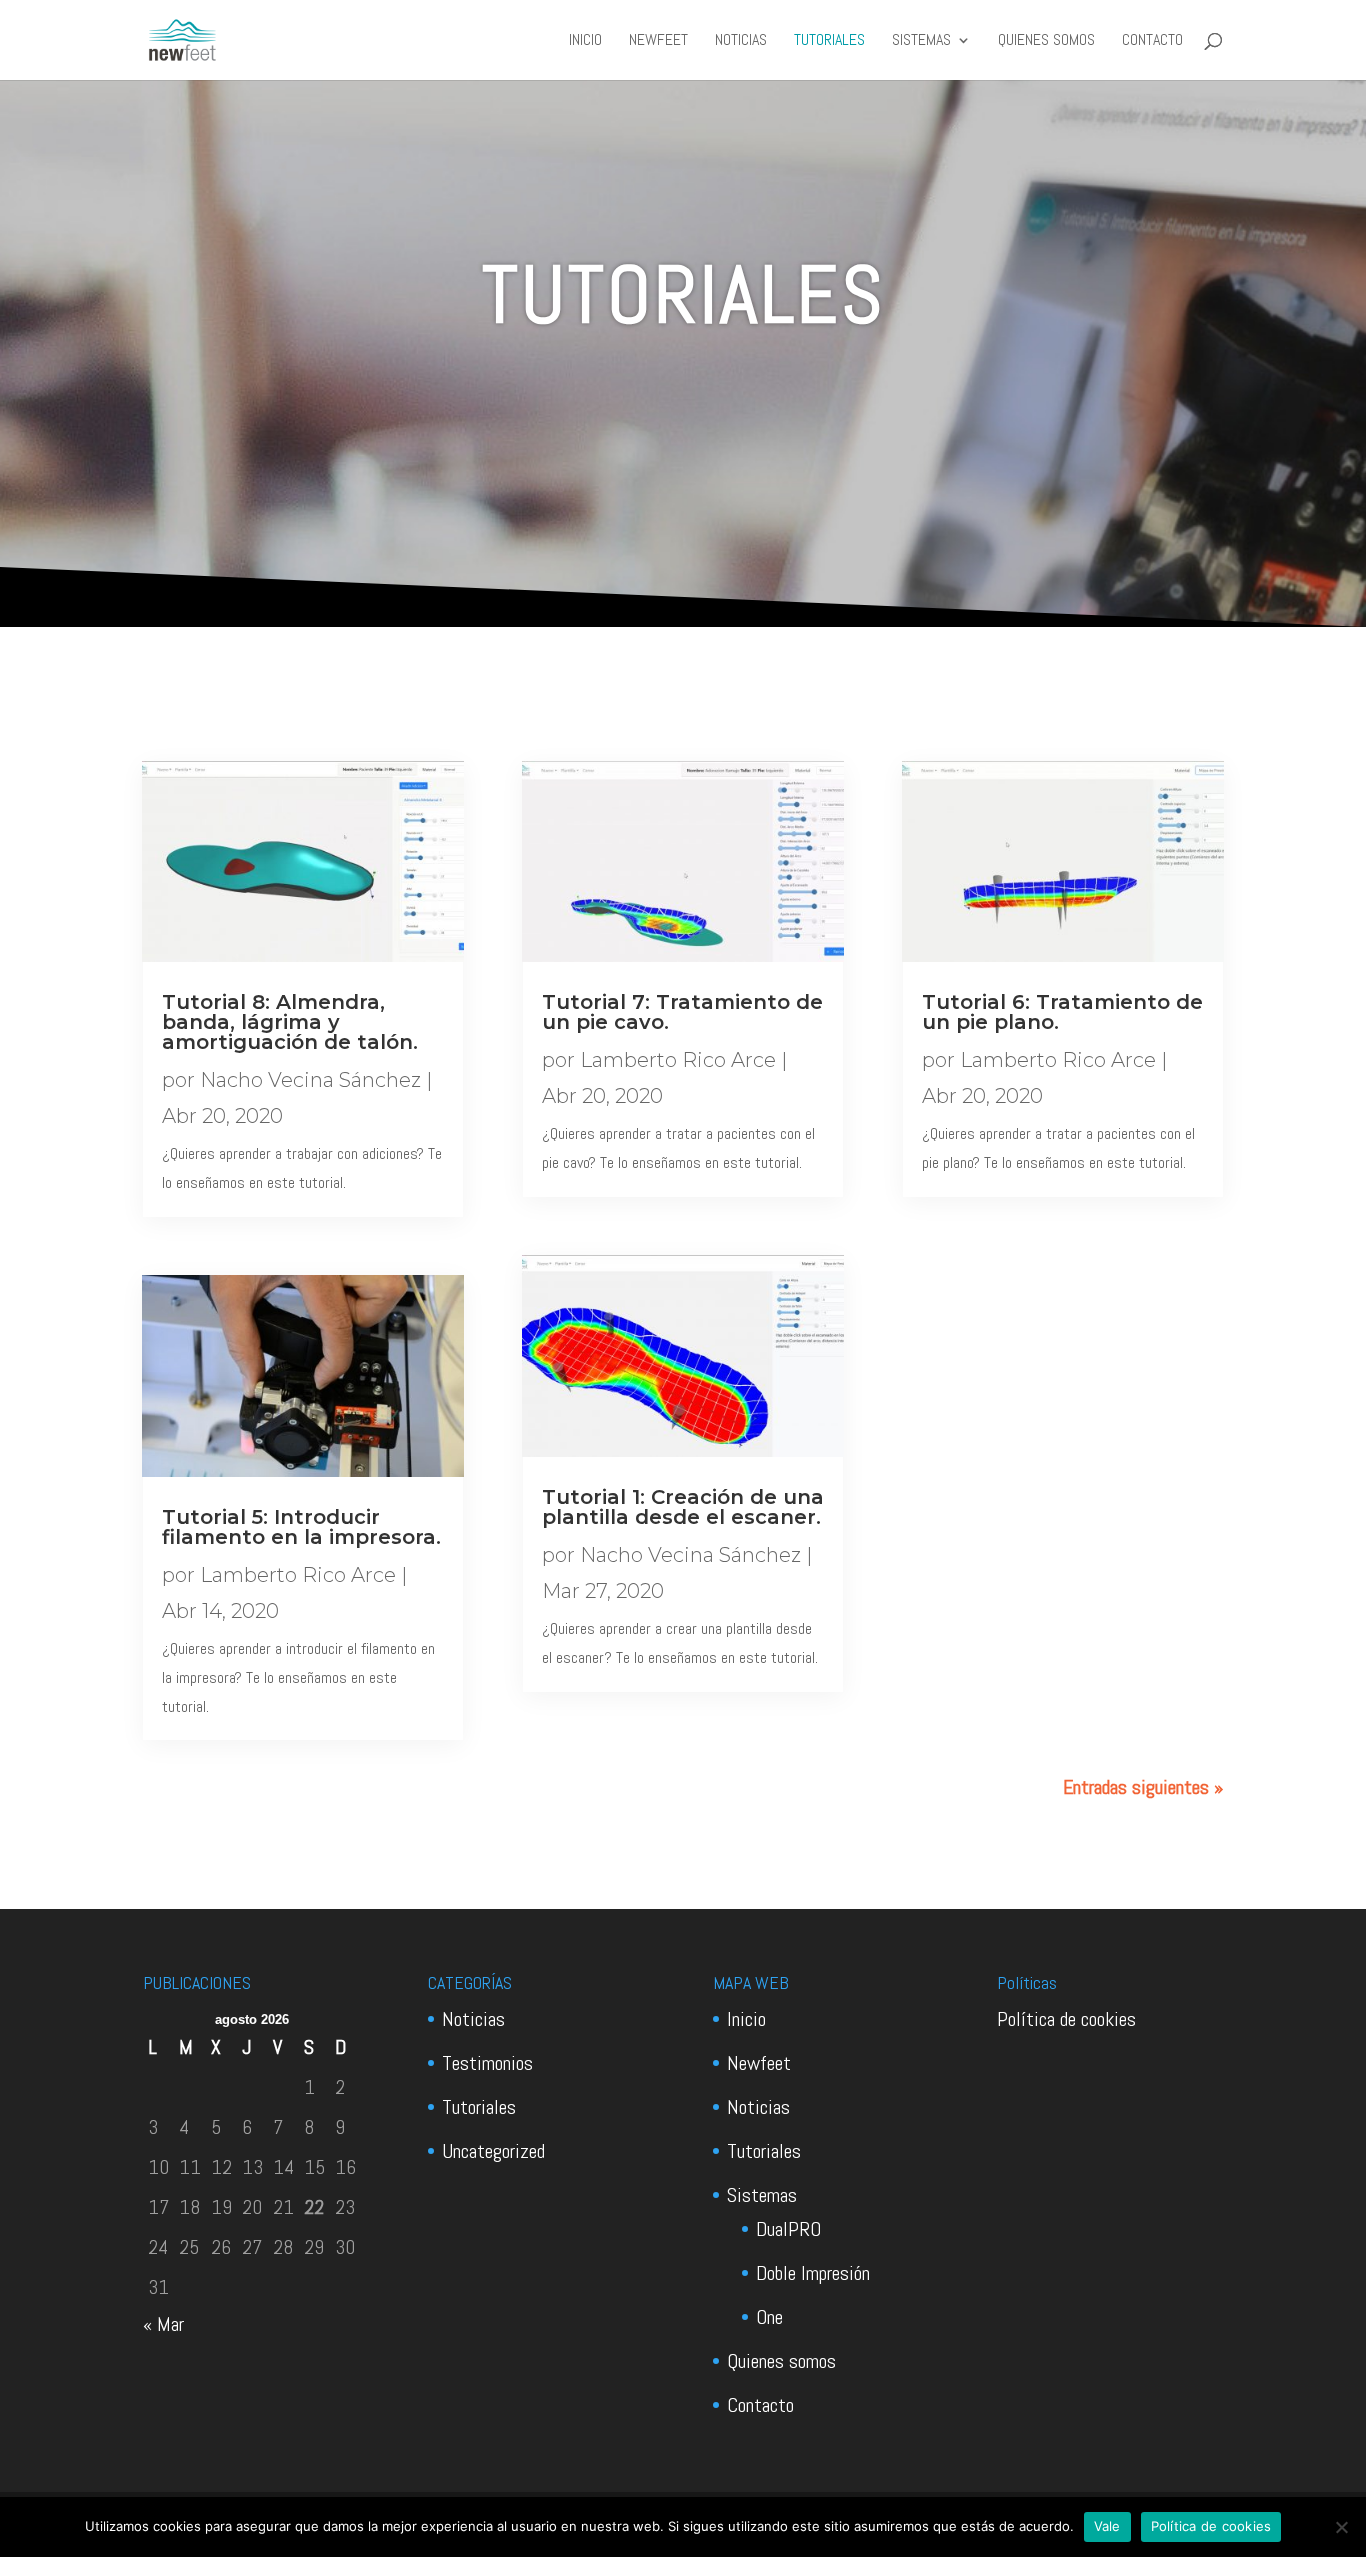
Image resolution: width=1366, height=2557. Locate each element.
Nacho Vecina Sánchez (310, 1080)
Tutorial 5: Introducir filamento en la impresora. (301, 1527)
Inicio (585, 41)
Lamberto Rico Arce (298, 1575)
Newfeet (658, 41)
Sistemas (921, 41)
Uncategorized (493, 2151)
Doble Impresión (813, 2273)
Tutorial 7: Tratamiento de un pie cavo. (682, 1012)
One (769, 2317)
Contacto (1152, 41)
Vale (1107, 2526)
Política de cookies (1066, 2019)
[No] (1341, 2527)
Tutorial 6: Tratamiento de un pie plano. (1062, 1012)
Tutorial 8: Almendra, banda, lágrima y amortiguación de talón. (290, 1022)
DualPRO (788, 2229)
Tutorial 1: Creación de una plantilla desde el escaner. (683, 1507)
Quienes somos (1046, 41)
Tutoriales (829, 41)
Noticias (741, 41)
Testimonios (487, 2063)
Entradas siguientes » (1143, 1787)
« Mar (163, 2324)
